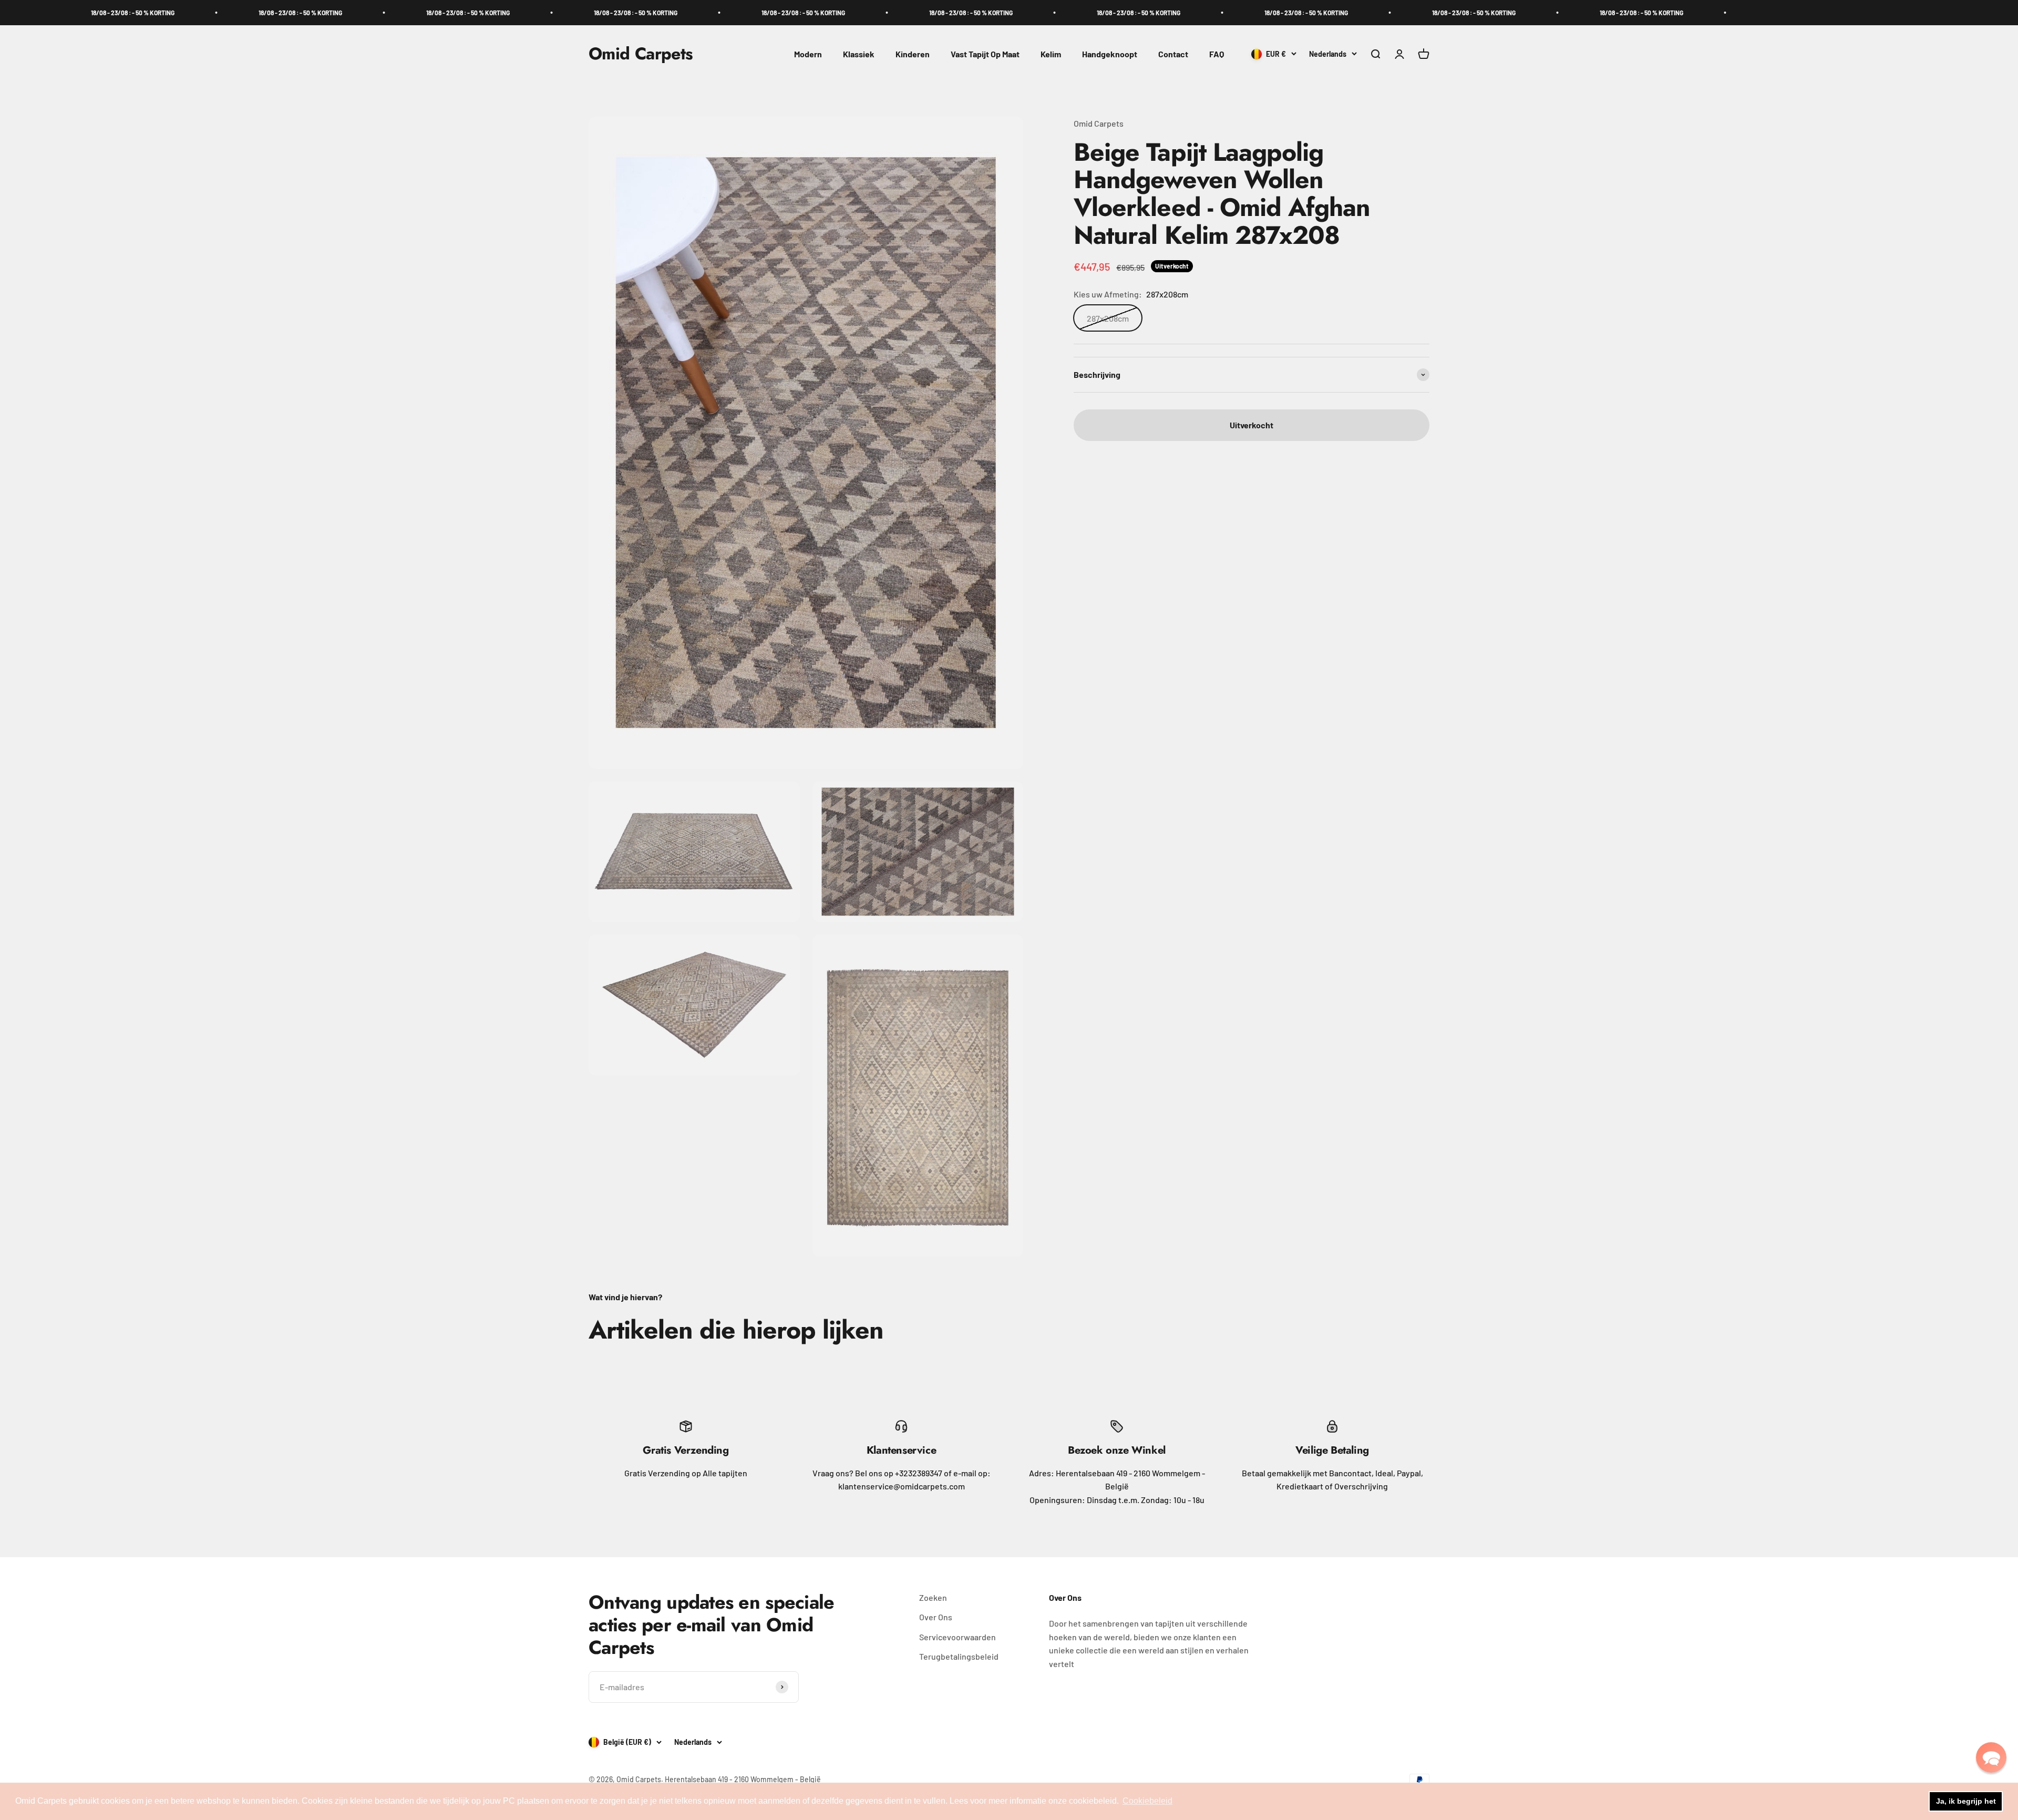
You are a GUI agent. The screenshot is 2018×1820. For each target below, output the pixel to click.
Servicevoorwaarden (957, 1637)
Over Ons (936, 1617)
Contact (1173, 54)
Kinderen (913, 54)
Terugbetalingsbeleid (959, 1656)
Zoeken (933, 1597)
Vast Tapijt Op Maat (985, 54)
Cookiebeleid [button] (1147, 1801)
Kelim (1051, 54)
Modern (808, 54)
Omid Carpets (1099, 123)
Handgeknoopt (1110, 54)
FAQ (1217, 54)
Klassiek (859, 54)
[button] (1991, 1757)
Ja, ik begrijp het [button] (1966, 1801)
